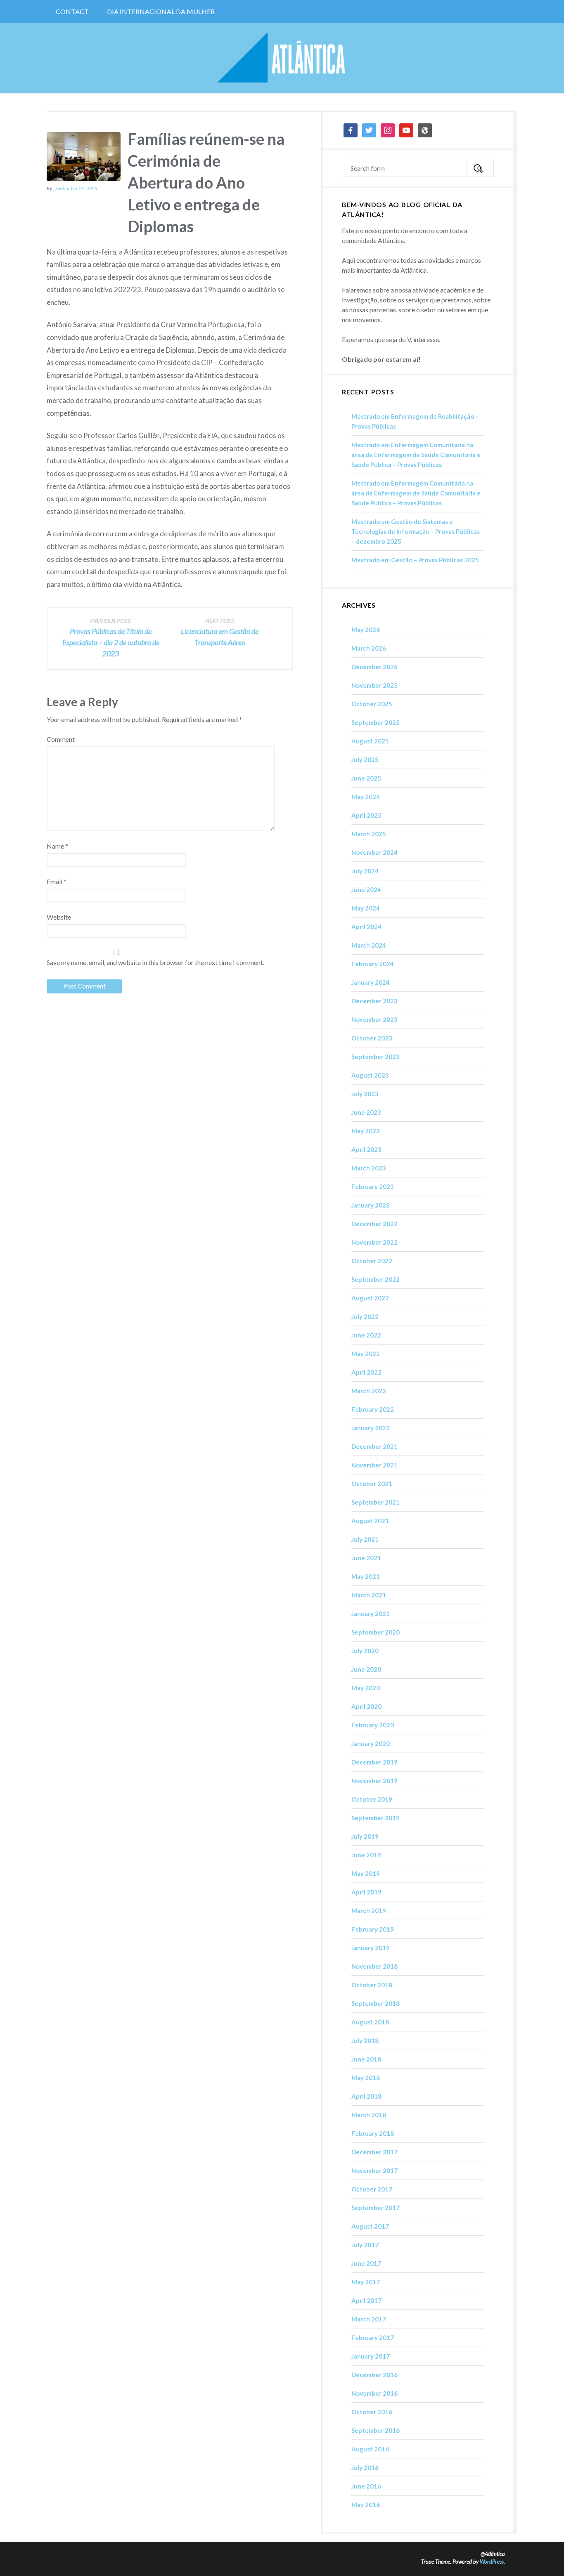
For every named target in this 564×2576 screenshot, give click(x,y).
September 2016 (376, 2430)
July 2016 (365, 2467)
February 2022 (373, 1409)
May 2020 (366, 1688)
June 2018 (366, 2059)
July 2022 (365, 1316)
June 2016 (366, 2486)
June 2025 (366, 778)
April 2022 (366, 1372)
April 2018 (366, 2096)
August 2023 (370, 1075)
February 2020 (373, 1725)
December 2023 (374, 1001)
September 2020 (376, 1632)
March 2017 (369, 2319)
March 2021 (369, 1595)
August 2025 (370, 741)
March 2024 (369, 945)
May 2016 (366, 2505)
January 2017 (371, 2356)
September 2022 (376, 1279)
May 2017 (366, 2282)
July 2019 (365, 1836)
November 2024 (374, 852)
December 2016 (374, 2375)
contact (72, 11)
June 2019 (366, 1855)
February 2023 (373, 1187)
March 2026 (369, 648)
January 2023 (371, 1205)
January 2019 (371, 1948)
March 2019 (369, 1911)
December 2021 (374, 1446)
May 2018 (366, 2078)
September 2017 (376, 2208)
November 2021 (374, 1465)
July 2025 (365, 760)
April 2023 (366, 1149)
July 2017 (365, 2245)
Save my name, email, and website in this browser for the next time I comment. (155, 962)
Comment (61, 739)
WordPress (492, 2562)
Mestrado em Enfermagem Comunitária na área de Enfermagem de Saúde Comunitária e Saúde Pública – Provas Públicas (416, 455)
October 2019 (372, 1799)
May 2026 (366, 630)
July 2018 (365, 2041)
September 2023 (376, 1057)
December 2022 (374, 1224)
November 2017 (374, 2170)
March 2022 (369, 1391)
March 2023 (369, 1168)
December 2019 (374, 1762)
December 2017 (374, 2152)
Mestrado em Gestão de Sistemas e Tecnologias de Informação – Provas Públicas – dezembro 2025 (416, 531)
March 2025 (369, 834)
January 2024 (371, 982)
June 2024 (366, 889)
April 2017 (366, 2300)
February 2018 (373, 2133)
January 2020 (371, 1743)
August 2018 (370, 2022)
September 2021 (376, 1502)
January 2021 (371, 1614)
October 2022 (372, 1261)
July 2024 (365, 871)
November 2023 (374, 1019)
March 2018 (369, 2115)
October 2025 (372, 704)
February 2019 (373, 1929)
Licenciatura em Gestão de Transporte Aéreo (220, 632)
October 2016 (372, 2412)
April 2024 (366, 927)
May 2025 (366, 797)
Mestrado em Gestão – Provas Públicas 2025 (415, 560)
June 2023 (366, 1112)
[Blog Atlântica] (282, 58)
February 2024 (373, 964)
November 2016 (374, 2393)
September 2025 (376, 722)
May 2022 (366, 1354)
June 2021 (366, 1558)
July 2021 (365, 1539)
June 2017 (366, 2263)
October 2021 (372, 1484)
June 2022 (366, 1335)
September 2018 (376, 2003)
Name (57, 846)
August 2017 (370, 2226)
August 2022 (370, 1298)
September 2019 (376, 1818)
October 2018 (372, 1985)
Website (59, 917)
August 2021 (370, 1521)
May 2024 (366, 908)
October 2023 (372, 1038)
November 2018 (374, 1966)
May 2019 (366, 1873)
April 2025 (366, 815)
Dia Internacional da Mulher (161, 11)
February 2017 (373, 2338)
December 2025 (374, 667)
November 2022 (374, 1242)
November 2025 (374, 685)
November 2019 (374, 1781)
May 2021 (366, 1576)
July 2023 (365, 1094)
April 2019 (366, 1892)
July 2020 (365, 1651)
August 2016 (370, 2449)
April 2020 (366, 1706)
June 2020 (366, 1669)
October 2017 (372, 2189)
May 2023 (366, 1131)
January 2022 (371, 1428)
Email (57, 881)
